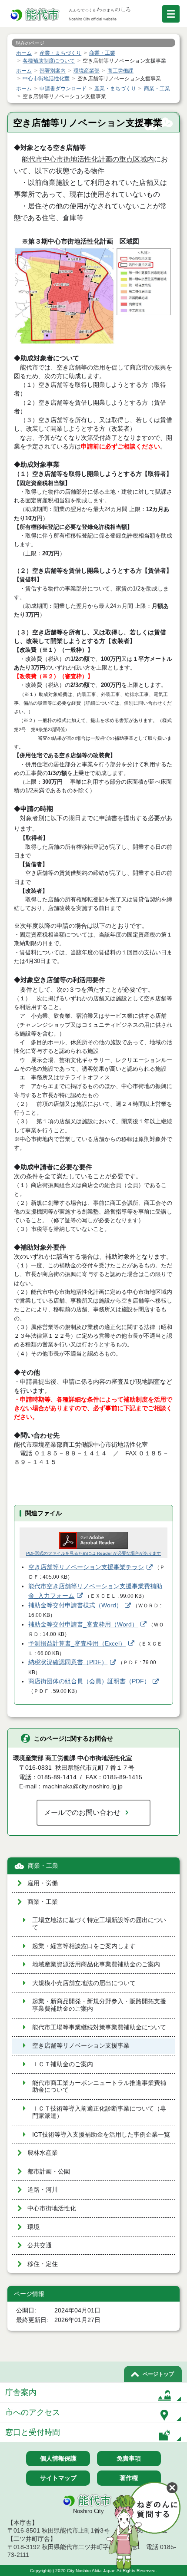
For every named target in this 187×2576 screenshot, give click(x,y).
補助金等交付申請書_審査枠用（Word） (83, 1624)
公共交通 (40, 2245)
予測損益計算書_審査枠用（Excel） (77, 1644)
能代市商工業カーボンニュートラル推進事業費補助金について (99, 2087)
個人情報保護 (58, 2458)
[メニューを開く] (171, 14)
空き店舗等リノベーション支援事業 (81, 2046)
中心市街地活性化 (52, 2208)
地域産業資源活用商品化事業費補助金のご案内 (96, 1964)
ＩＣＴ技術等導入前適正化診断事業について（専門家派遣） (99, 2112)
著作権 (129, 2478)
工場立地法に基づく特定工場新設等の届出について (99, 1924)
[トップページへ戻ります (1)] (36, 15)
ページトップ (158, 2374)
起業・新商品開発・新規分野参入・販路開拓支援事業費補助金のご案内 (99, 2005)
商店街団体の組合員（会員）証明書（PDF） (89, 1681)
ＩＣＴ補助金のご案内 (63, 2064)
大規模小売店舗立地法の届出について (84, 1983)
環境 (33, 2227)
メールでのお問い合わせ (82, 1812)
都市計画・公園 (49, 2172)
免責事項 (129, 2458)
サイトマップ (58, 2478)
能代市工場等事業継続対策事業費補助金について (99, 2027)
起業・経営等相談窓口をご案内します (84, 1946)
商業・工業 (43, 1866)
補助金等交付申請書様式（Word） (75, 1605)
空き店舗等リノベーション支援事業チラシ (86, 1567)
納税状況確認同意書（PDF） (68, 1662)
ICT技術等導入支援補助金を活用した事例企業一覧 (101, 2135)
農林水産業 (43, 2153)
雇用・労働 (43, 1883)
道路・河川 (43, 2190)
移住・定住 (43, 2264)
